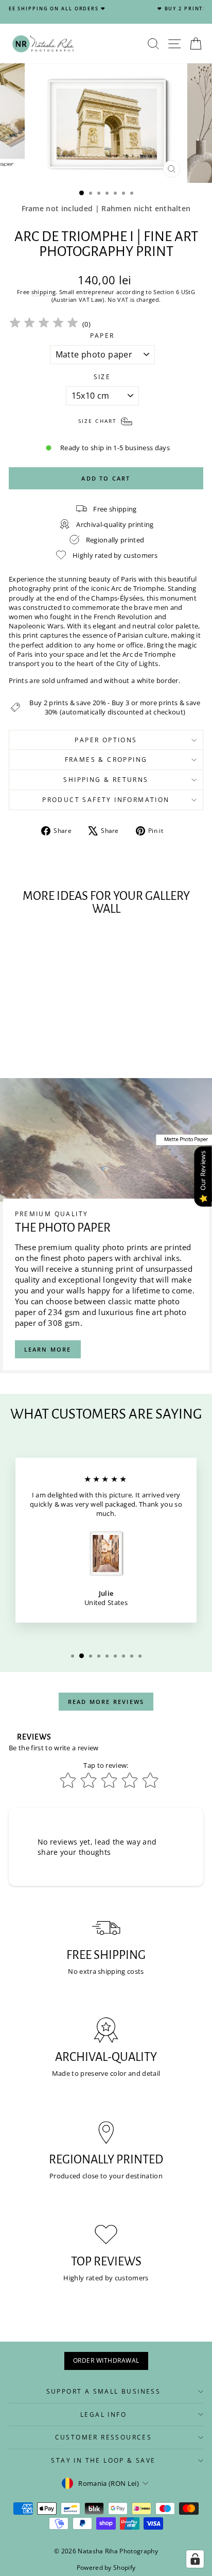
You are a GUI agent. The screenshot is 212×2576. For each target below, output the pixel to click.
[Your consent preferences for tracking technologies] (195, 2559)
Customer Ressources (104, 2437)
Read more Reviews (106, 1702)
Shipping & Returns (106, 780)
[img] (44, 324)
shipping (44, 292)
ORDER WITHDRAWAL (106, 2360)
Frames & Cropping (106, 760)
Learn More (48, 1349)
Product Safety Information (106, 800)
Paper (102, 336)
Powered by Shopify (106, 2568)
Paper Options (106, 740)
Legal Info (103, 2415)
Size (102, 377)
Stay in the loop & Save (103, 2460)
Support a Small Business (104, 2391)
